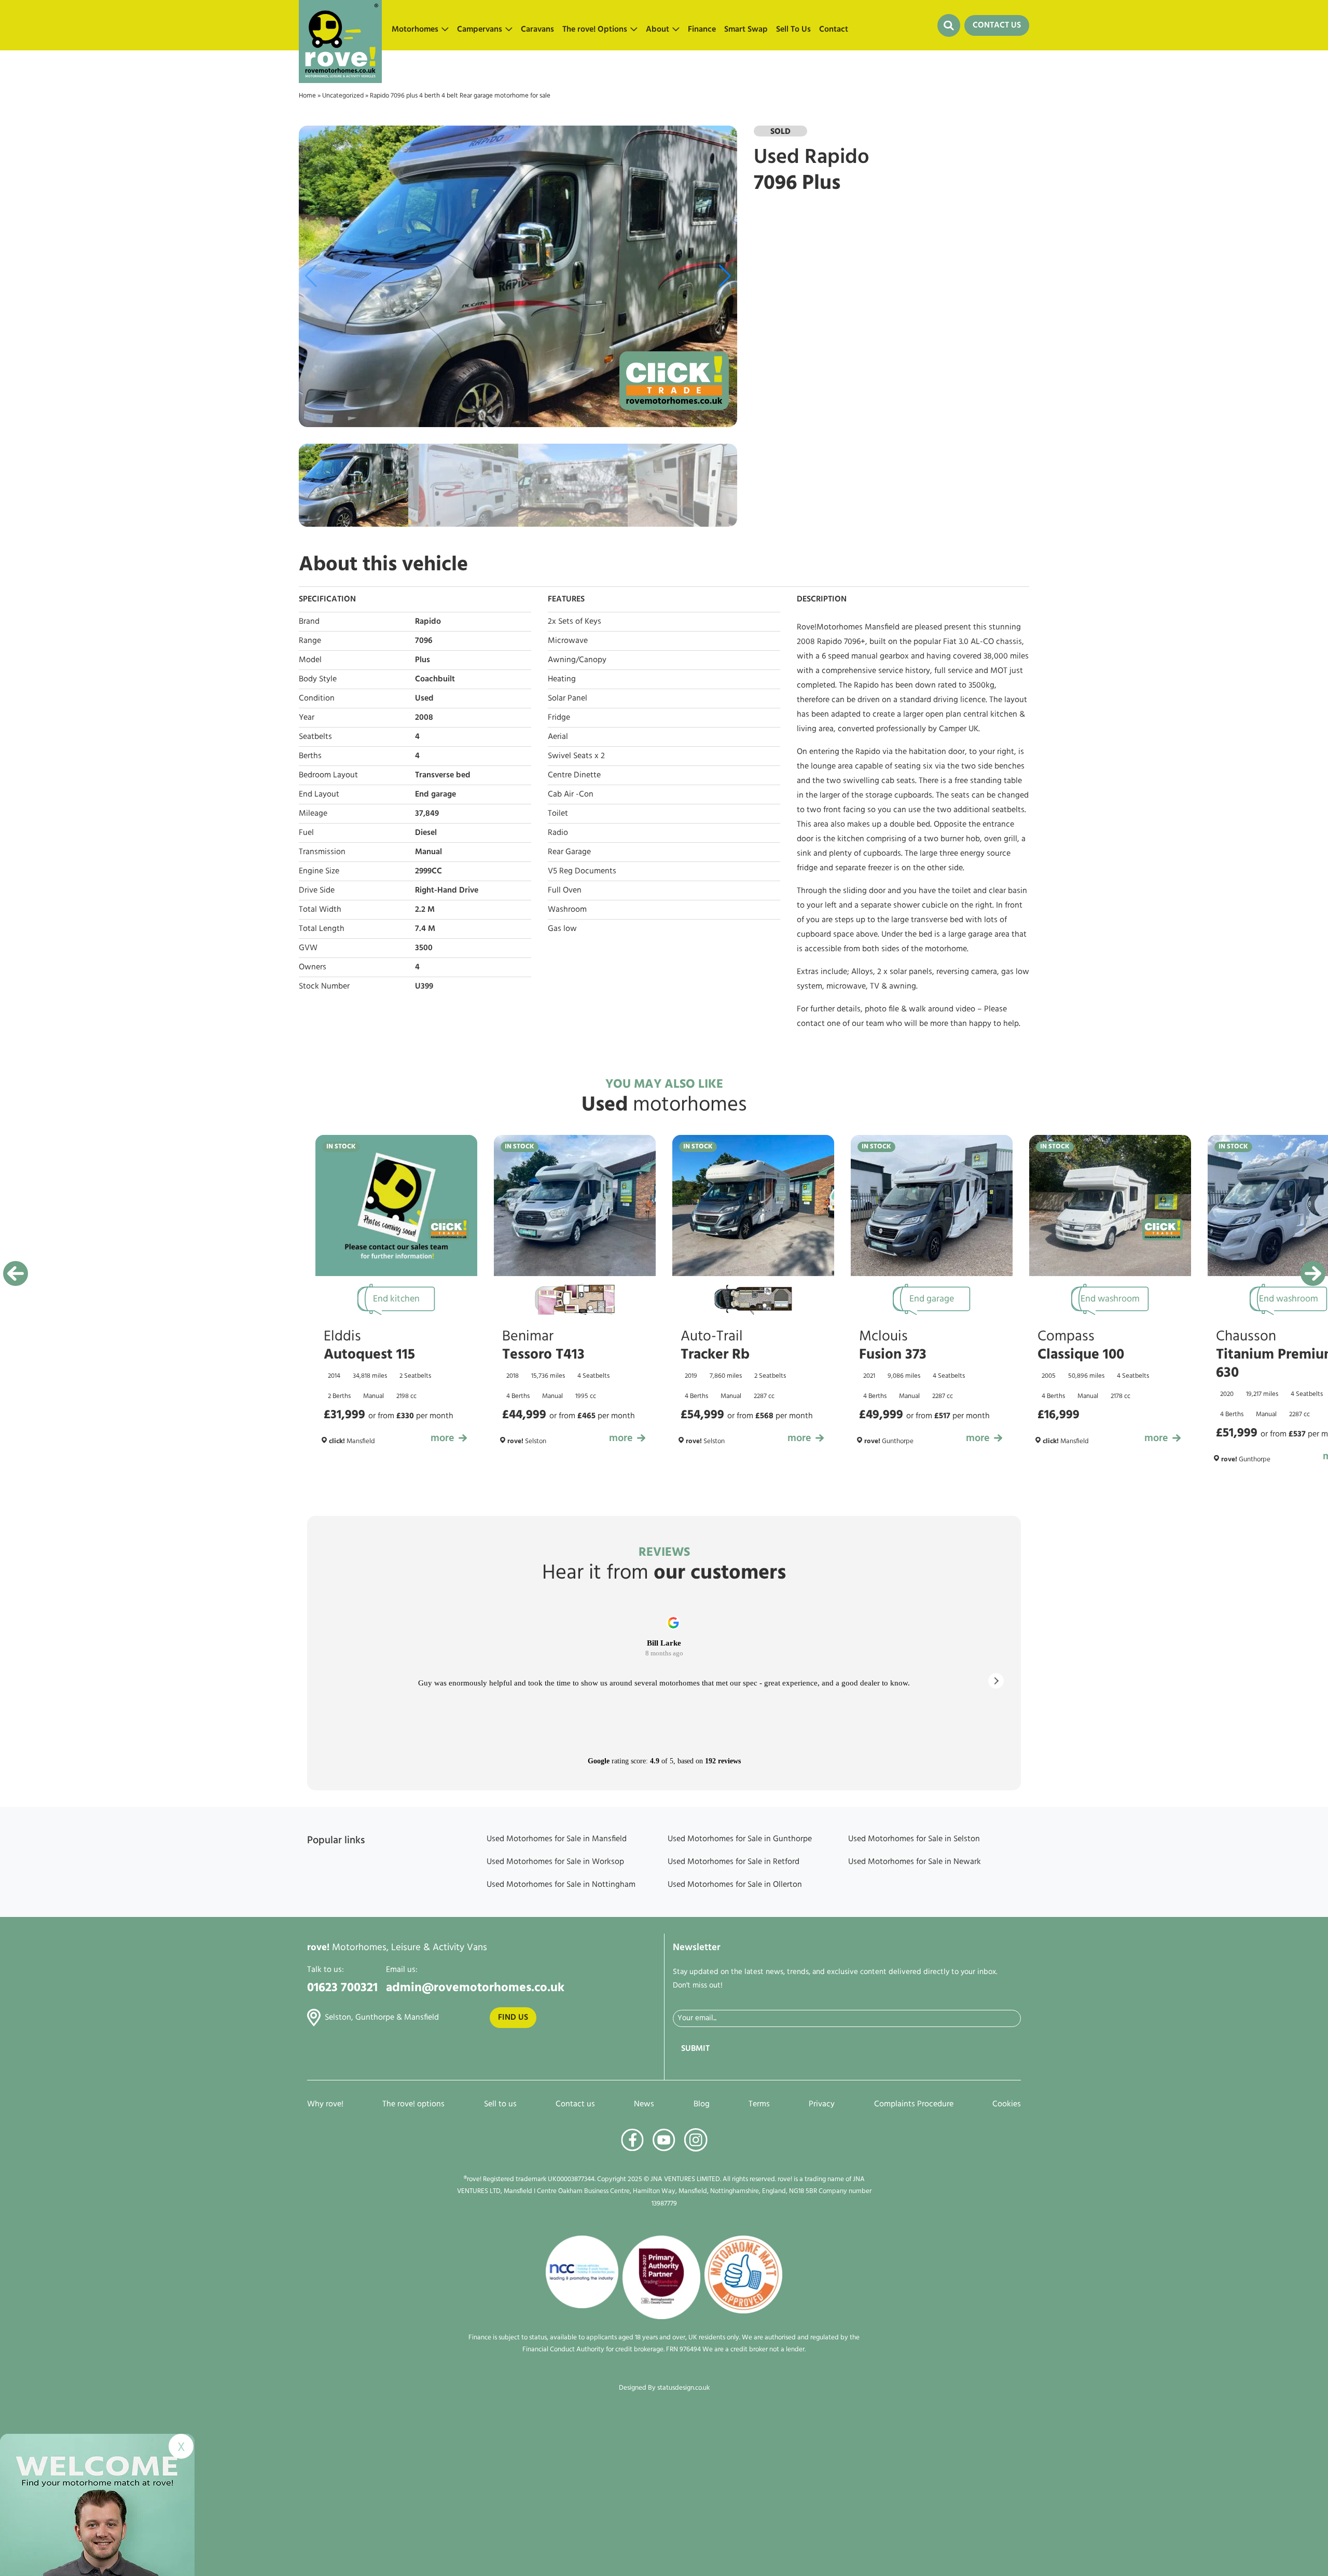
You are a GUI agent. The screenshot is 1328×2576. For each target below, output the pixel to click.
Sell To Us (793, 30)
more (442, 1438)
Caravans (537, 30)
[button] (725, 276)
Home (307, 96)
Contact (834, 30)
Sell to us (500, 2104)
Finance (702, 30)
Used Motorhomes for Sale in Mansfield (557, 1839)
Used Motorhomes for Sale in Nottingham (561, 1885)
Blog (702, 2104)
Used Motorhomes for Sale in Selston (914, 1839)
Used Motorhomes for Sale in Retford (734, 1862)
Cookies (1007, 2104)
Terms (759, 2104)
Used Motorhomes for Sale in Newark (915, 1862)
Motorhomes (415, 30)
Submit (695, 2049)
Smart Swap (746, 30)
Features (566, 599)
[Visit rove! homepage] (340, 25)
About (658, 30)
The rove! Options (595, 30)
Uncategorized (343, 96)
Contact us (575, 2104)
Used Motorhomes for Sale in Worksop (555, 1862)
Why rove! (325, 2104)
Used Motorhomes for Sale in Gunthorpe (740, 1839)
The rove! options (413, 2104)
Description (822, 599)
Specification (327, 599)
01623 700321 (342, 1988)
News (644, 2104)
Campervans (480, 30)
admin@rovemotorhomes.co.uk (475, 1988)
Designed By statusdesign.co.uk (664, 2388)
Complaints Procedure (914, 2104)
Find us (513, 2018)
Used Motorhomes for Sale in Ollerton (735, 1885)
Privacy (822, 2104)
